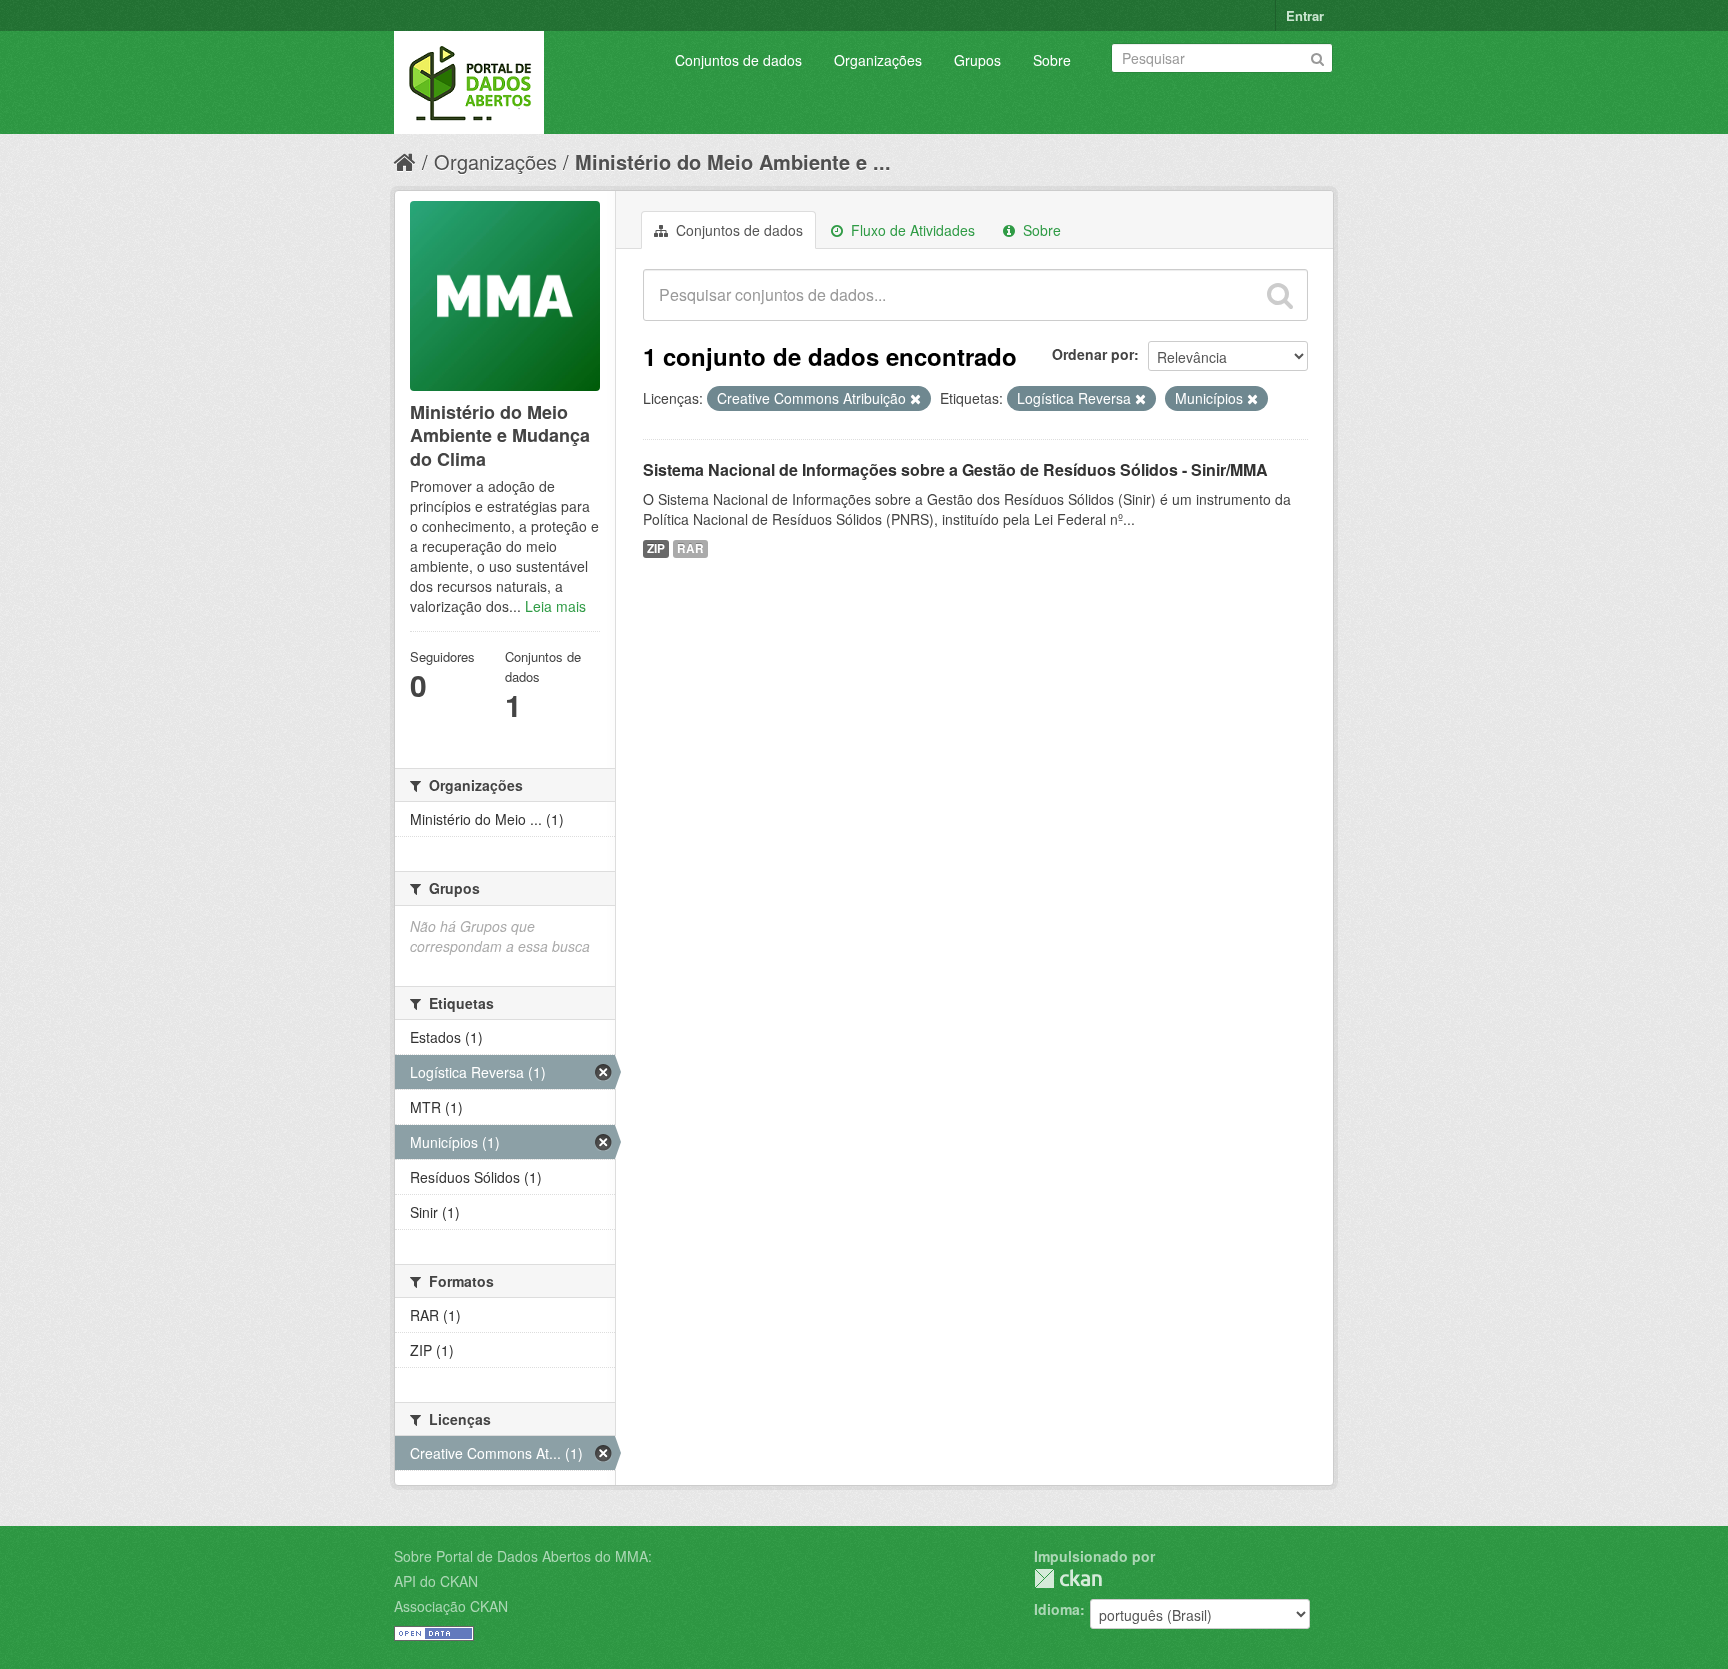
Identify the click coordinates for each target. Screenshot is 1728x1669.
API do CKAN (436, 1581)
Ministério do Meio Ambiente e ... (733, 161)
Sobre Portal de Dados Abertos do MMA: (523, 1556)
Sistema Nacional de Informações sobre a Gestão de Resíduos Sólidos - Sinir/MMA (955, 469)
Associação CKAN (451, 1606)
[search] (1280, 295)
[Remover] (915, 399)
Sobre (1052, 60)
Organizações (878, 60)
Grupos (977, 60)
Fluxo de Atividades (911, 230)
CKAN (1068, 1578)
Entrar (1305, 15)
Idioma (1057, 1609)
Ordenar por (1093, 354)
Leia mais (555, 606)
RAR (690, 548)
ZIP (656, 548)
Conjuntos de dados (738, 60)
